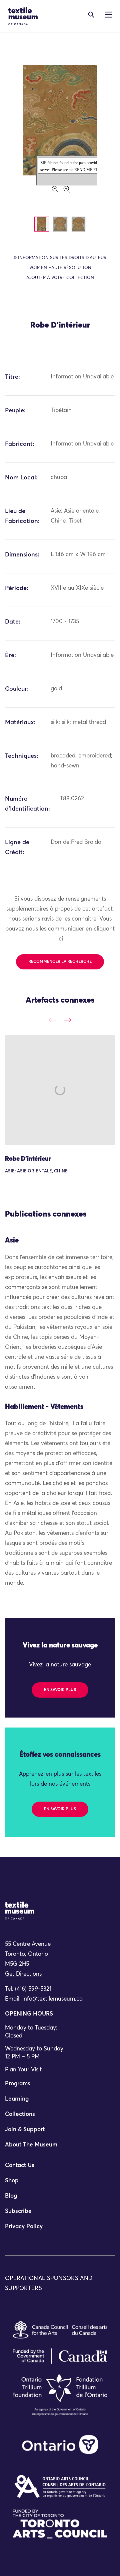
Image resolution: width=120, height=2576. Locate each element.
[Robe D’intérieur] (60, 1090)
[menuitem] (60, 2087)
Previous (52, 1020)
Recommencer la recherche (60, 962)
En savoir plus (60, 1690)
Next (67, 1020)
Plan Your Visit (23, 2070)
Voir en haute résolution (60, 268)
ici (60, 939)
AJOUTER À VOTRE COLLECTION (60, 278)
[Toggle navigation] (91, 15)
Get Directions (23, 1974)
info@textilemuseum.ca (52, 1999)
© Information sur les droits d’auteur (60, 258)
